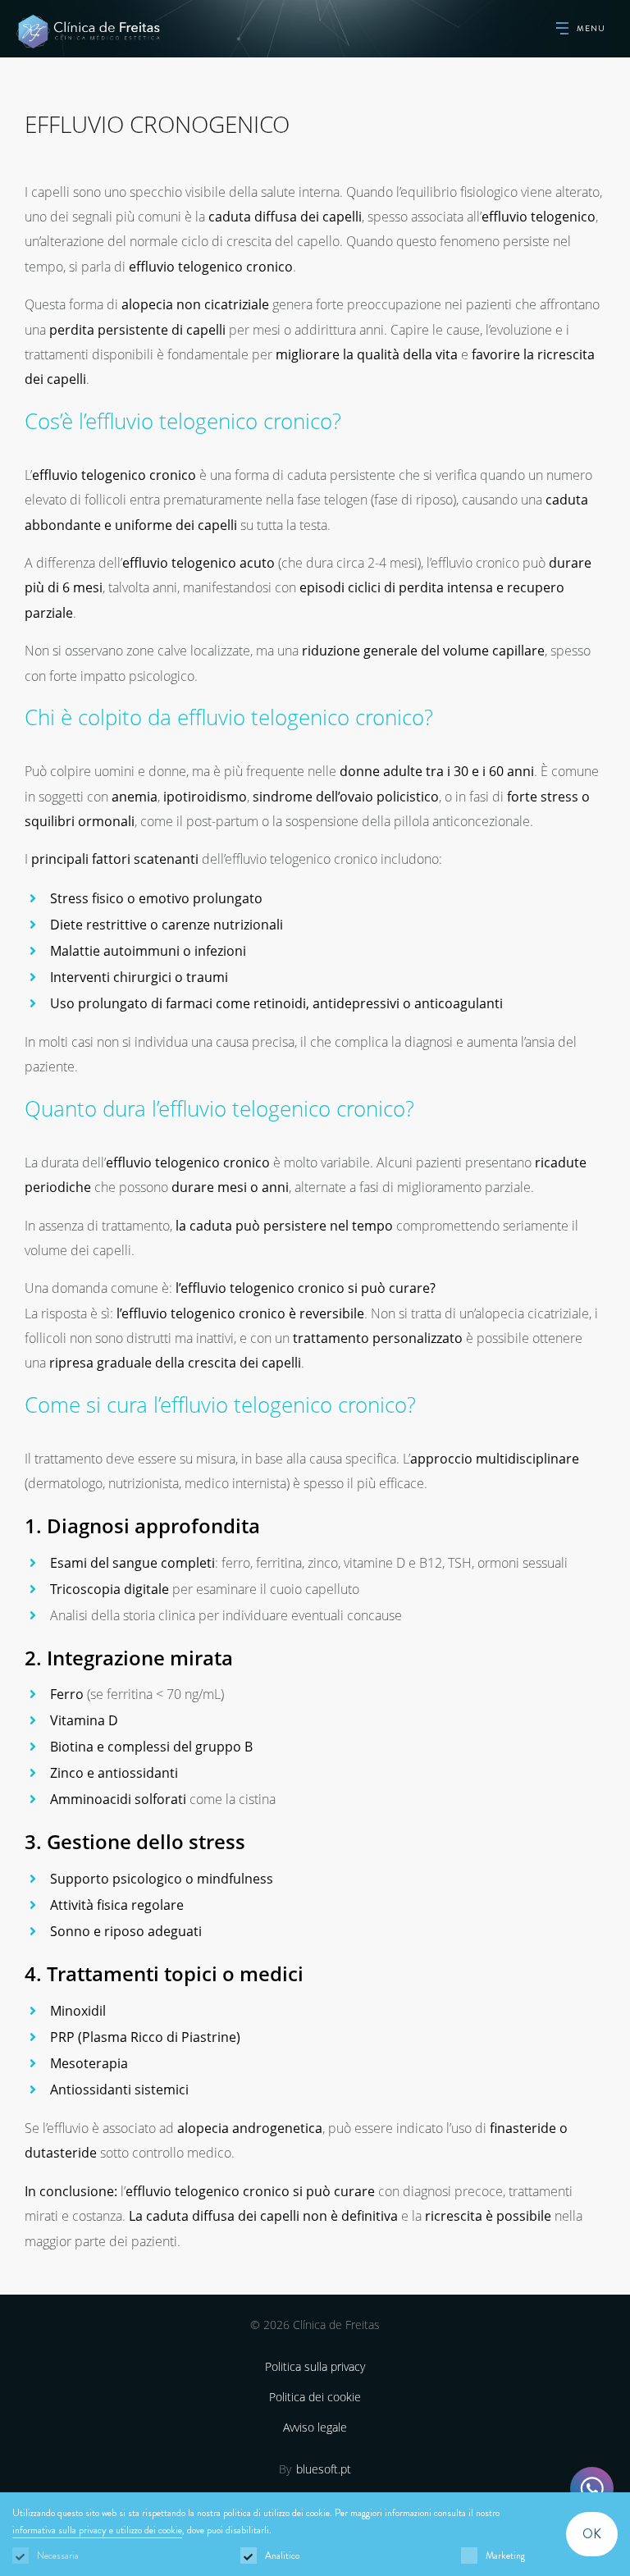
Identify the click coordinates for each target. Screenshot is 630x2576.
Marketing (505, 2555)
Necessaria (58, 2555)
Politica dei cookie (315, 2397)
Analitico (282, 2555)
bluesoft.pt (324, 2469)
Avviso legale (315, 2427)
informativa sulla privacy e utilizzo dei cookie (97, 2530)
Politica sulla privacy (315, 2366)
